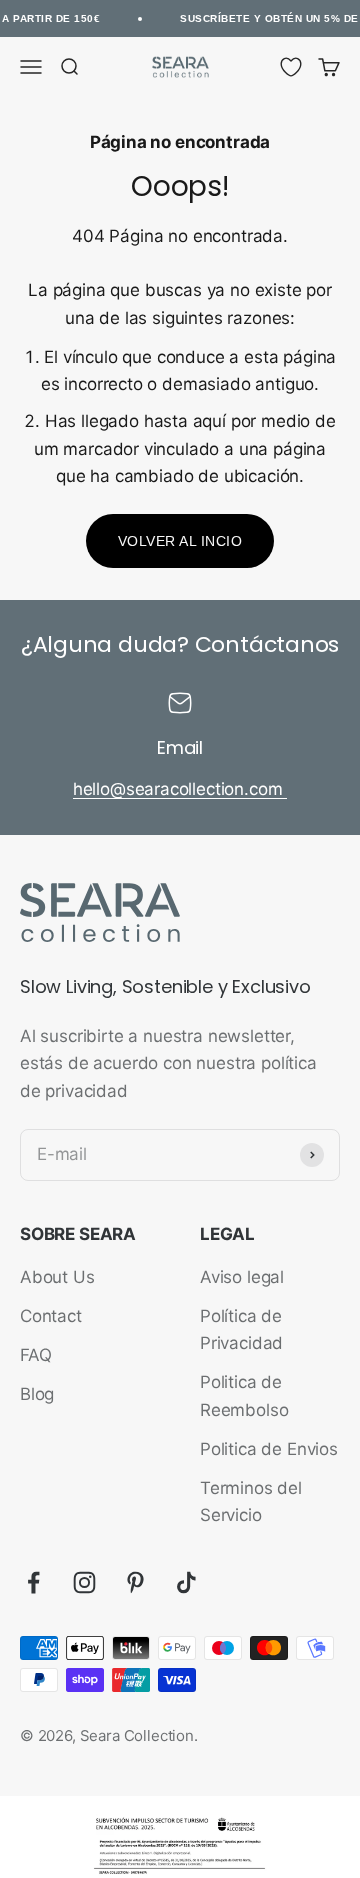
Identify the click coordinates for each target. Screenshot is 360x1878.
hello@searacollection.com (180, 789)
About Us (57, 1277)
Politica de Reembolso (244, 1395)
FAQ (36, 1355)
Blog (37, 1394)
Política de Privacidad (241, 1329)
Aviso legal (242, 1277)
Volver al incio (180, 541)
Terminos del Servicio (251, 1501)
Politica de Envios (269, 1449)
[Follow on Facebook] (33, 1582)
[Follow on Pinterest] (135, 1582)
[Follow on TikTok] (186, 1582)
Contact (51, 1316)
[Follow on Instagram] (84, 1582)
